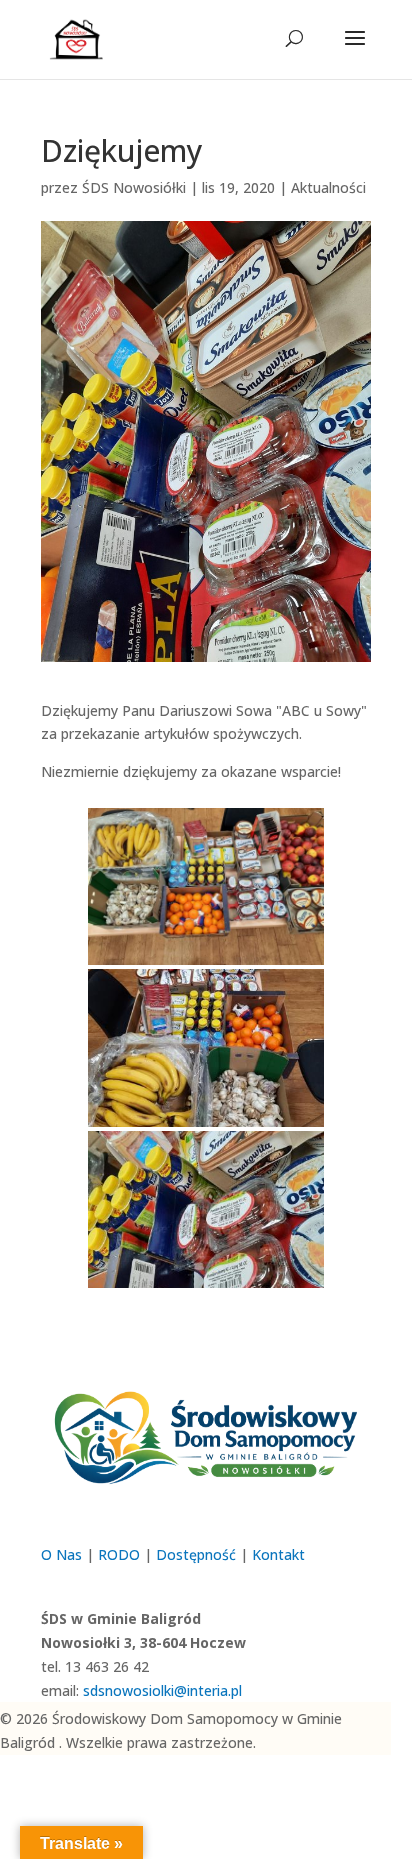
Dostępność (196, 1554)
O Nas (61, 1554)
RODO (119, 1554)
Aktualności (328, 187)
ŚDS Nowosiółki (134, 187)
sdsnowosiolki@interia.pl (162, 1690)
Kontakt (278, 1554)
